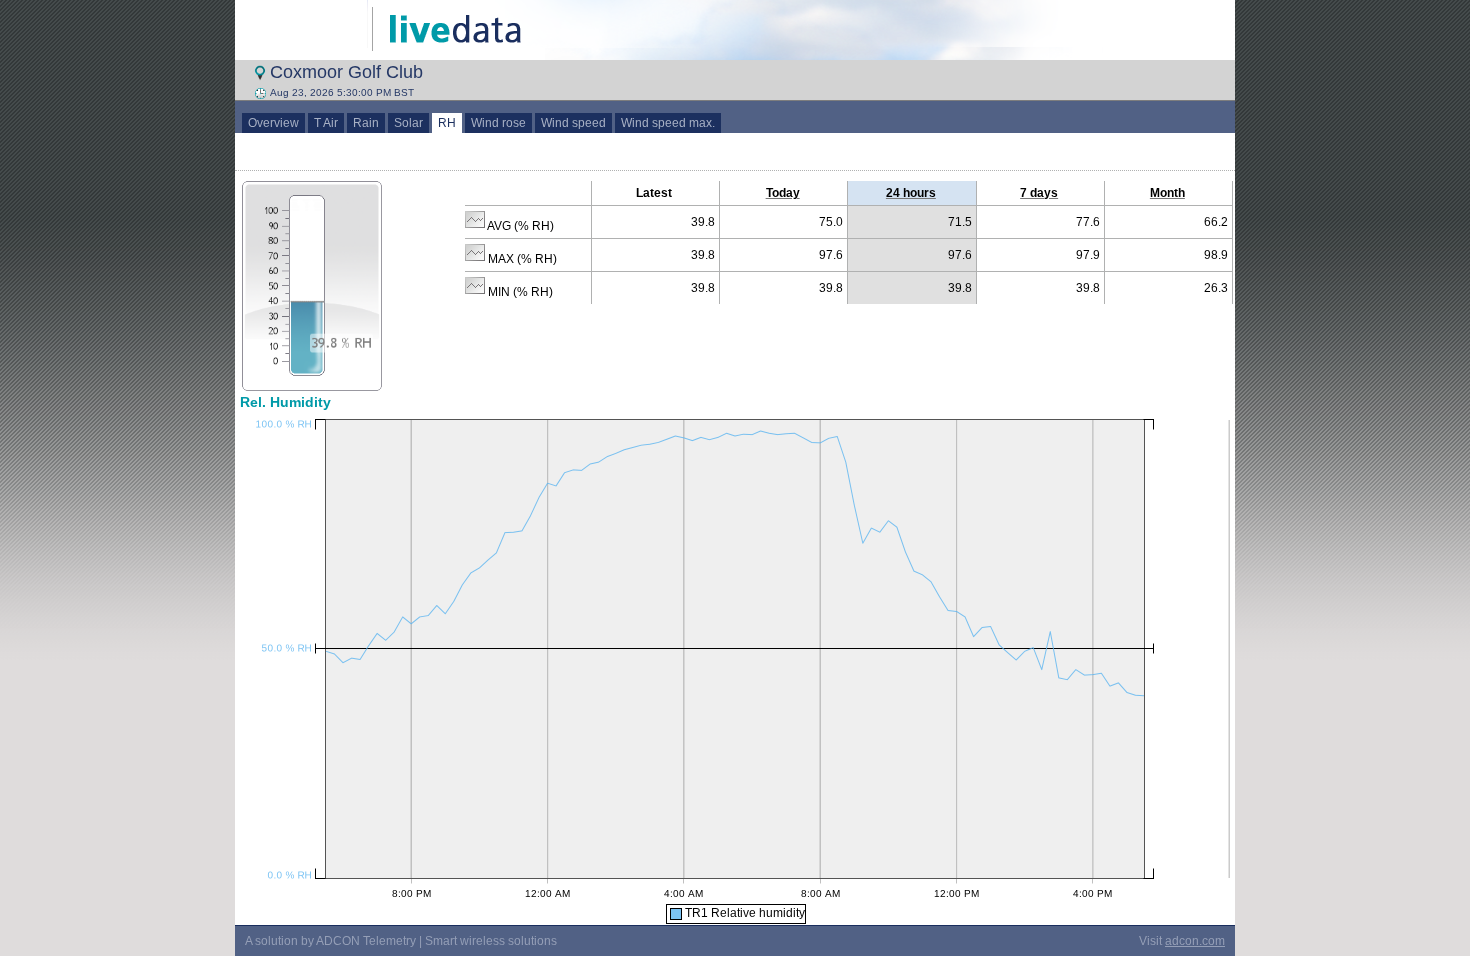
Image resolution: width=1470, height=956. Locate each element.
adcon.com (1195, 941)
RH (447, 123)
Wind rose (498, 123)
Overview (273, 123)
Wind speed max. (668, 123)
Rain (366, 123)
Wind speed (573, 123)
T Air (326, 123)
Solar (408, 123)
